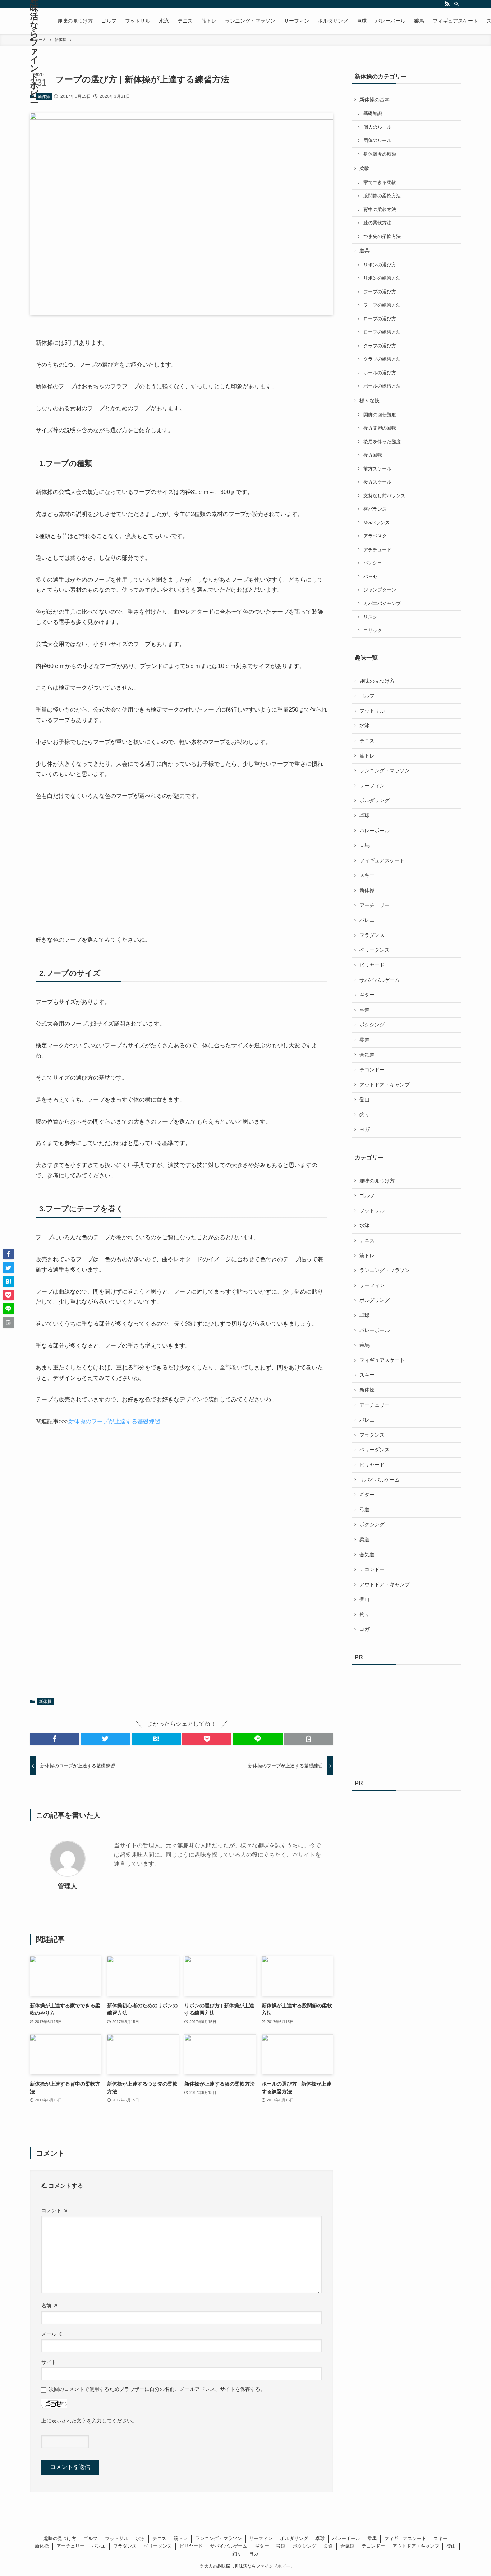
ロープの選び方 (380, 319)
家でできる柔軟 (380, 183)
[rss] (447, 4)
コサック (373, 631)
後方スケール (377, 482)
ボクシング (372, 1025)
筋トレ (367, 756)
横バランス (375, 509)
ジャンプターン (380, 590)
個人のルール (377, 127)
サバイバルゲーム (380, 980)
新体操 (44, 96)
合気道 (367, 1055)
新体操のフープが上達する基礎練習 (114, 1421)
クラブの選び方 (380, 346)
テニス (367, 741)
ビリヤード (372, 965)
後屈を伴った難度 (382, 442)
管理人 (68, 1886)
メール (52, 2334)
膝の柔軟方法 (377, 223)
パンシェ (373, 563)
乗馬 (364, 845)
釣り (364, 1115)
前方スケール (377, 469)
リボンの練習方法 (382, 278)
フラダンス (372, 935)
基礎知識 (373, 114)
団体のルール (377, 141)
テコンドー (372, 1070)
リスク (370, 617)
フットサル (372, 711)
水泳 (364, 726)
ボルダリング (375, 800)
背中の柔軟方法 (380, 210)
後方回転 (373, 455)
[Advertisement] (90, 868)
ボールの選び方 (380, 373)
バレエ (367, 920)
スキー (367, 875)
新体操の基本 (375, 100)
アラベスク (375, 536)
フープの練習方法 (382, 305)
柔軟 (364, 168)
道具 (364, 251)
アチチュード (377, 550)
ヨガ (364, 1129)
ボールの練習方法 (382, 386)
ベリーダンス (375, 950)
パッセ (370, 577)
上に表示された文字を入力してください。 (89, 2421)
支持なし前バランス (384, 496)
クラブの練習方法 (382, 359)
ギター (367, 995)
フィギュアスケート (382, 860)
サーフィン (372, 786)
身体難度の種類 (380, 154)
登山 (364, 1099)
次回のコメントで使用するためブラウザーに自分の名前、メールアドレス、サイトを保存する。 (157, 2389)
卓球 (364, 815)
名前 (50, 2306)
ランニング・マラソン (385, 770)
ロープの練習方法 (382, 332)
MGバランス (377, 523)
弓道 (364, 1010)
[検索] (456, 4)
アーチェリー (375, 905)
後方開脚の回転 (380, 428)
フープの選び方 (380, 292)
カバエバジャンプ (382, 604)
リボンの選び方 (380, 265)
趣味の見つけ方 (377, 681)
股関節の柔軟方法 (382, 196)
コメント (55, 2210)
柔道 (364, 1040)
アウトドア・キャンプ (385, 1085)
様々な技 (370, 401)
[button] (54, 1739)
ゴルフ (367, 696)
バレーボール (375, 831)
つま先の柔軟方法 (382, 237)
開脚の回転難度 (380, 415)
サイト (49, 2362)
